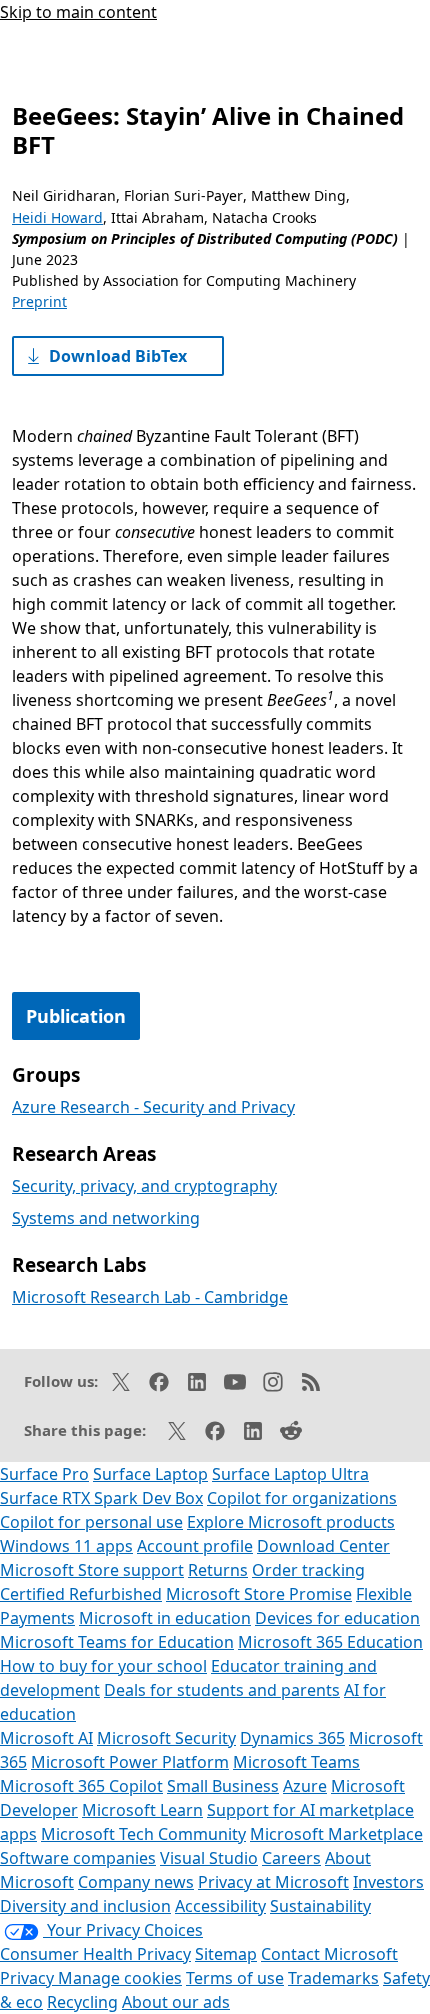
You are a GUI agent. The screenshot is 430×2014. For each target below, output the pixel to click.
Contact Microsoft (329, 1954)
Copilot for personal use (91, 1522)
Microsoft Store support (92, 1570)
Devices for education (337, 1618)
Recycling (82, 2002)
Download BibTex (118, 356)
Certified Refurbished (81, 1594)
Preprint (39, 301)
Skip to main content (78, 12)
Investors (388, 1882)
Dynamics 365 (292, 1738)
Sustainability (320, 1906)
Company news (136, 1882)
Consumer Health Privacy (95, 1954)
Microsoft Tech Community (143, 1834)
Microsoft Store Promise (259, 1594)
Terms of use (235, 1978)
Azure (305, 1786)
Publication (76, 1016)
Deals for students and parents (222, 1690)
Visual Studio (209, 1858)
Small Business (223, 1786)
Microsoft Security (166, 1738)
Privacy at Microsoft (273, 1882)
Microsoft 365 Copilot (81, 1786)
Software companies (78, 1858)
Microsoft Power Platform (130, 1762)
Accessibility (220, 1906)
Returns (218, 1570)
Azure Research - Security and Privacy (153, 1107)
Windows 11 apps (66, 1546)
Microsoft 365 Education (330, 1642)
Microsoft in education (165, 1618)
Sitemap (226, 1954)
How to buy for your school (103, 1666)
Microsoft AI (46, 1738)
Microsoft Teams (296, 1762)
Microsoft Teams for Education (117, 1642)
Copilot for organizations (302, 1498)
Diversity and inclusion (85, 1906)
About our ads (176, 2002)
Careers (291, 1858)
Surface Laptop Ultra (290, 1474)
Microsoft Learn (142, 1810)
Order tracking (308, 1570)
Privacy (29, 1978)
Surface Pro (44, 1474)
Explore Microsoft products (291, 1522)
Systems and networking (106, 1218)
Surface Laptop (150, 1474)
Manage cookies (120, 1978)
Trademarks (333, 1978)
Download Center (323, 1546)
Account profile (195, 1546)
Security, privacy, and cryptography (144, 1186)
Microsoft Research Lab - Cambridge (150, 1297)
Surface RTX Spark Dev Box (101, 1498)
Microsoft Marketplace (336, 1834)
